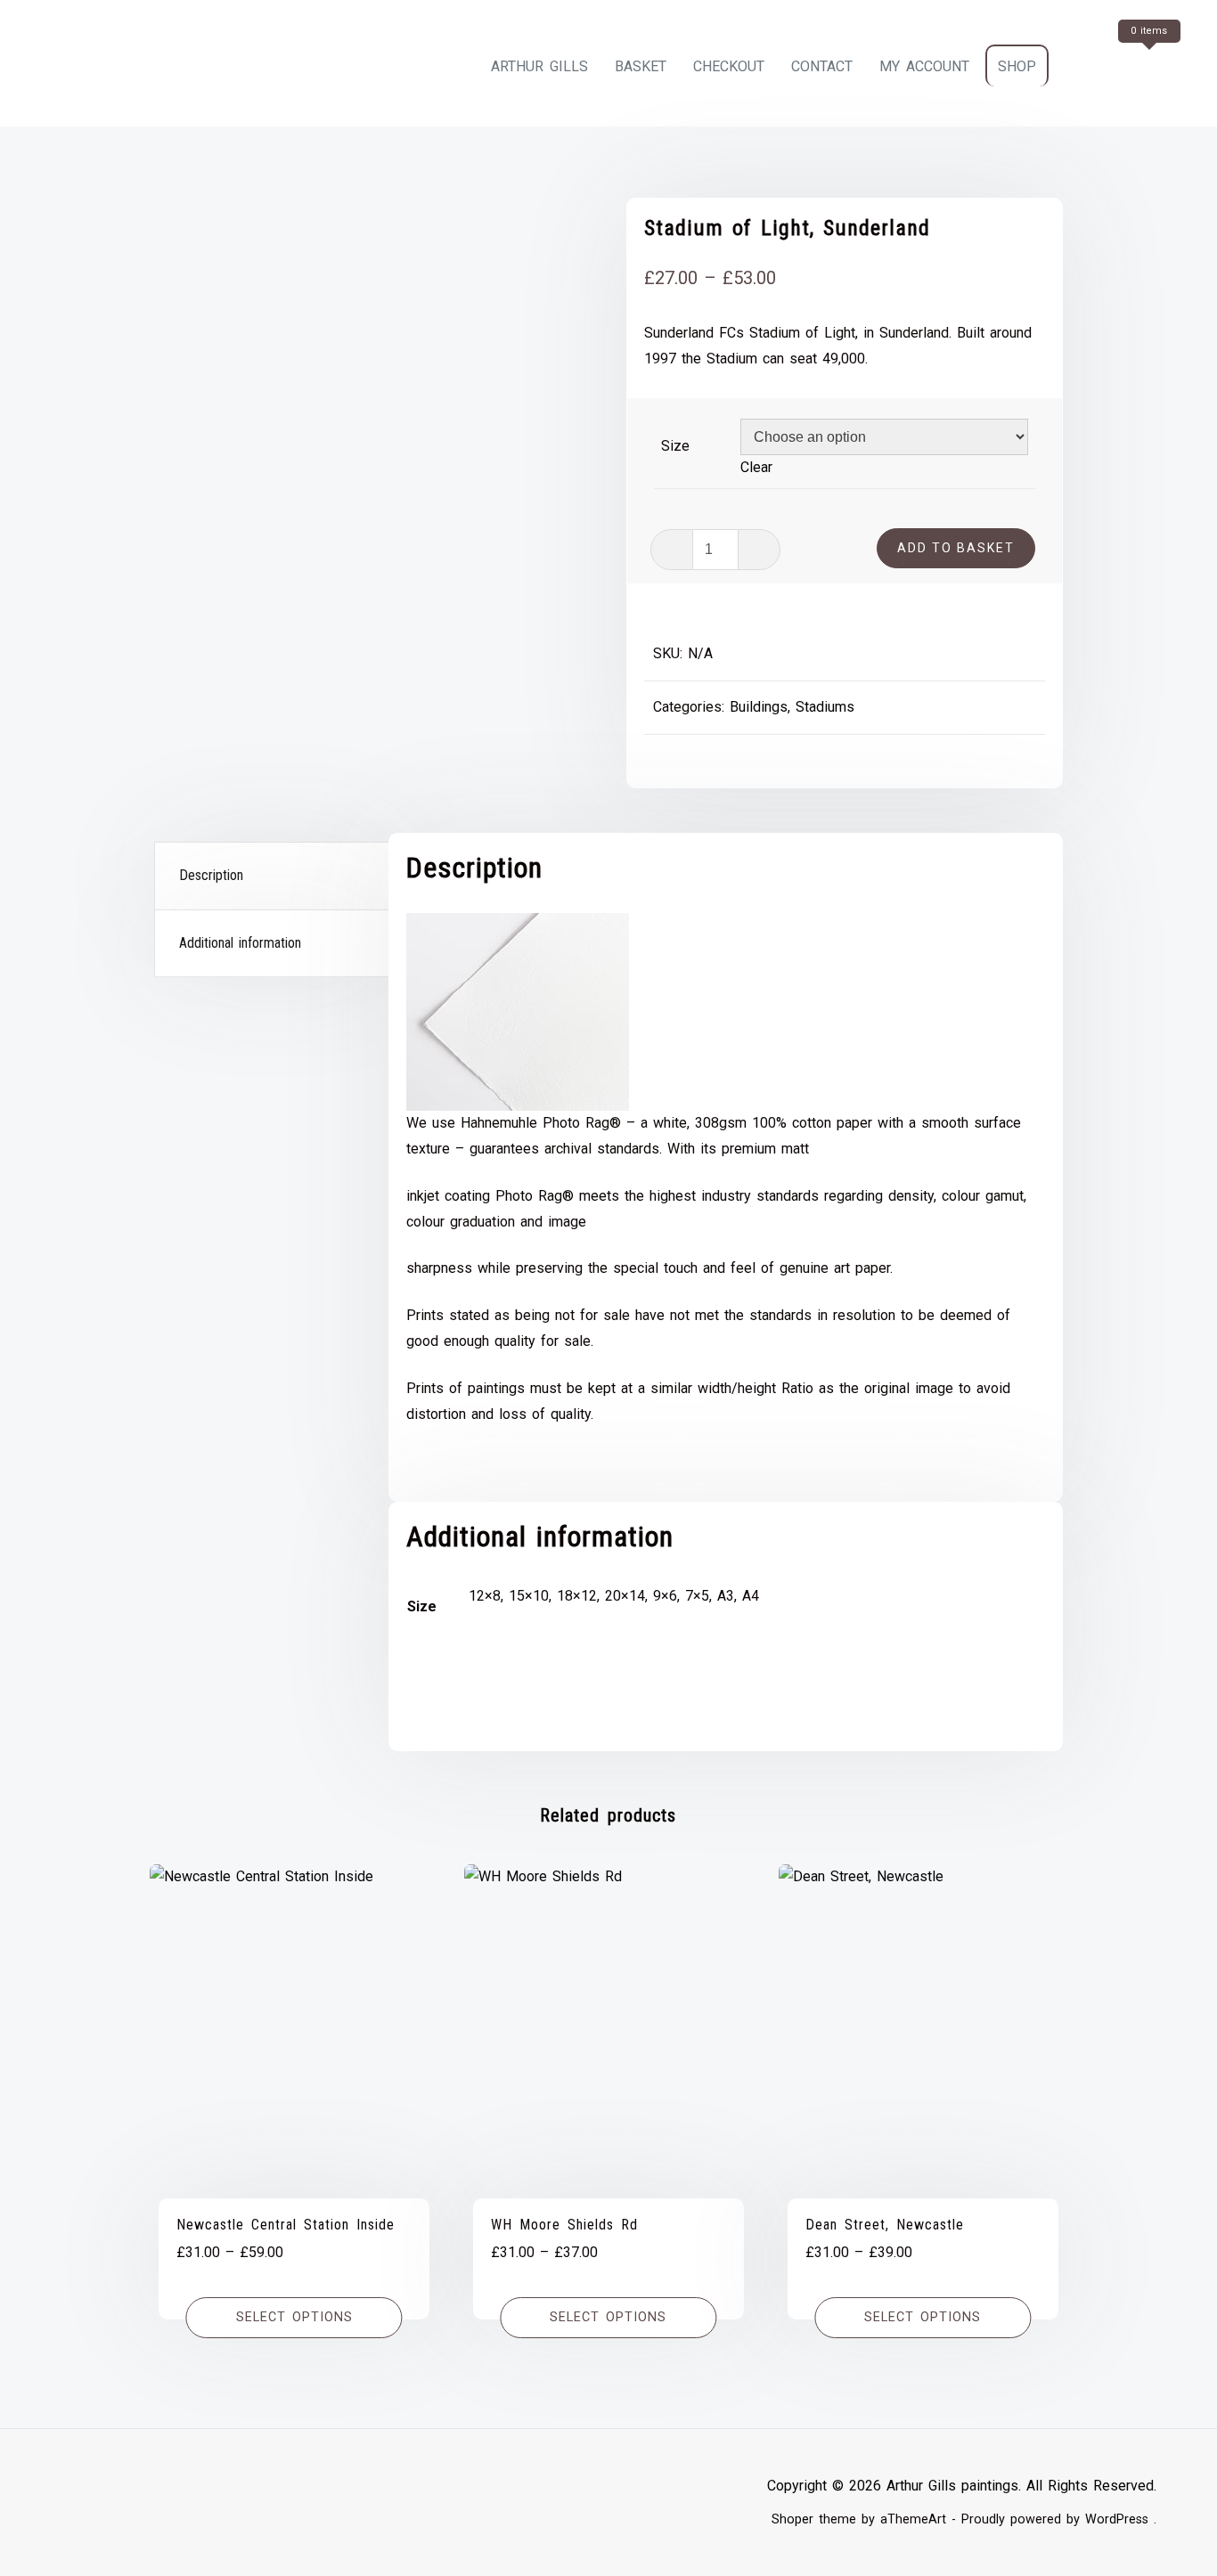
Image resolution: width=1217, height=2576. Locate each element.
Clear (756, 467)
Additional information (240, 943)
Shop (1017, 66)
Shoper (792, 2519)
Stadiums (825, 707)
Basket (641, 66)
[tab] (274, 876)
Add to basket (956, 548)
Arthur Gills (539, 66)
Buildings (759, 707)
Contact (822, 66)
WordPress (1117, 2519)
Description (211, 875)
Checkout (729, 66)
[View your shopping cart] (1115, 66)
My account (924, 66)
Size (675, 446)
